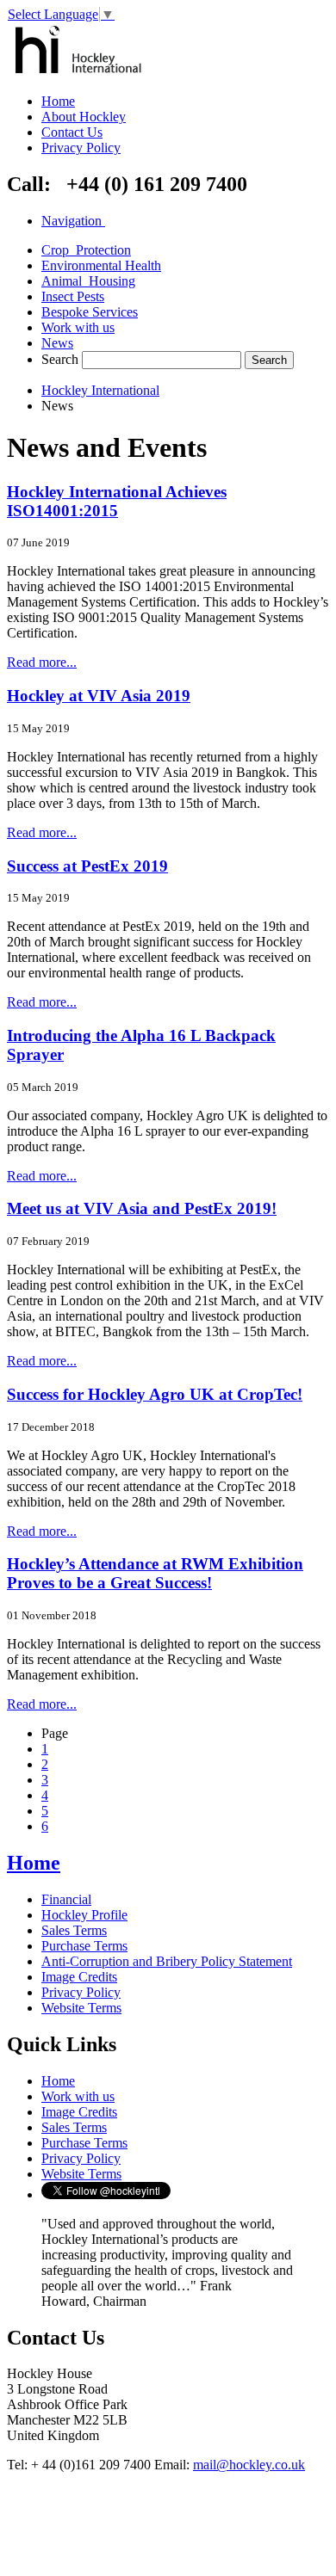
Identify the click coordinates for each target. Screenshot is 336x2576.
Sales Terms (74, 1930)
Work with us (78, 2096)
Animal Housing (88, 281)
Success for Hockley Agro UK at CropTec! (155, 1394)
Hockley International (100, 390)
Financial (66, 1899)
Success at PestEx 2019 (87, 866)
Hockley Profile (84, 1915)
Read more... (42, 662)
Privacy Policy (81, 148)
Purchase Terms (84, 1946)
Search (60, 359)
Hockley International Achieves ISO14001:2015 (117, 501)
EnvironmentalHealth (101, 265)
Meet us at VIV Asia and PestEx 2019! (142, 1208)
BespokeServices (90, 312)
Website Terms (81, 2008)
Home (58, 101)
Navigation (72, 221)
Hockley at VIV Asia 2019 (99, 696)
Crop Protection (86, 250)
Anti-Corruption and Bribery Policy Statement (167, 1961)
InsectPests (73, 296)
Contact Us (72, 132)
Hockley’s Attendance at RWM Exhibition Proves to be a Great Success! (155, 1573)
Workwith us (78, 327)
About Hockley (84, 117)
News (57, 343)
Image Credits (79, 1977)
